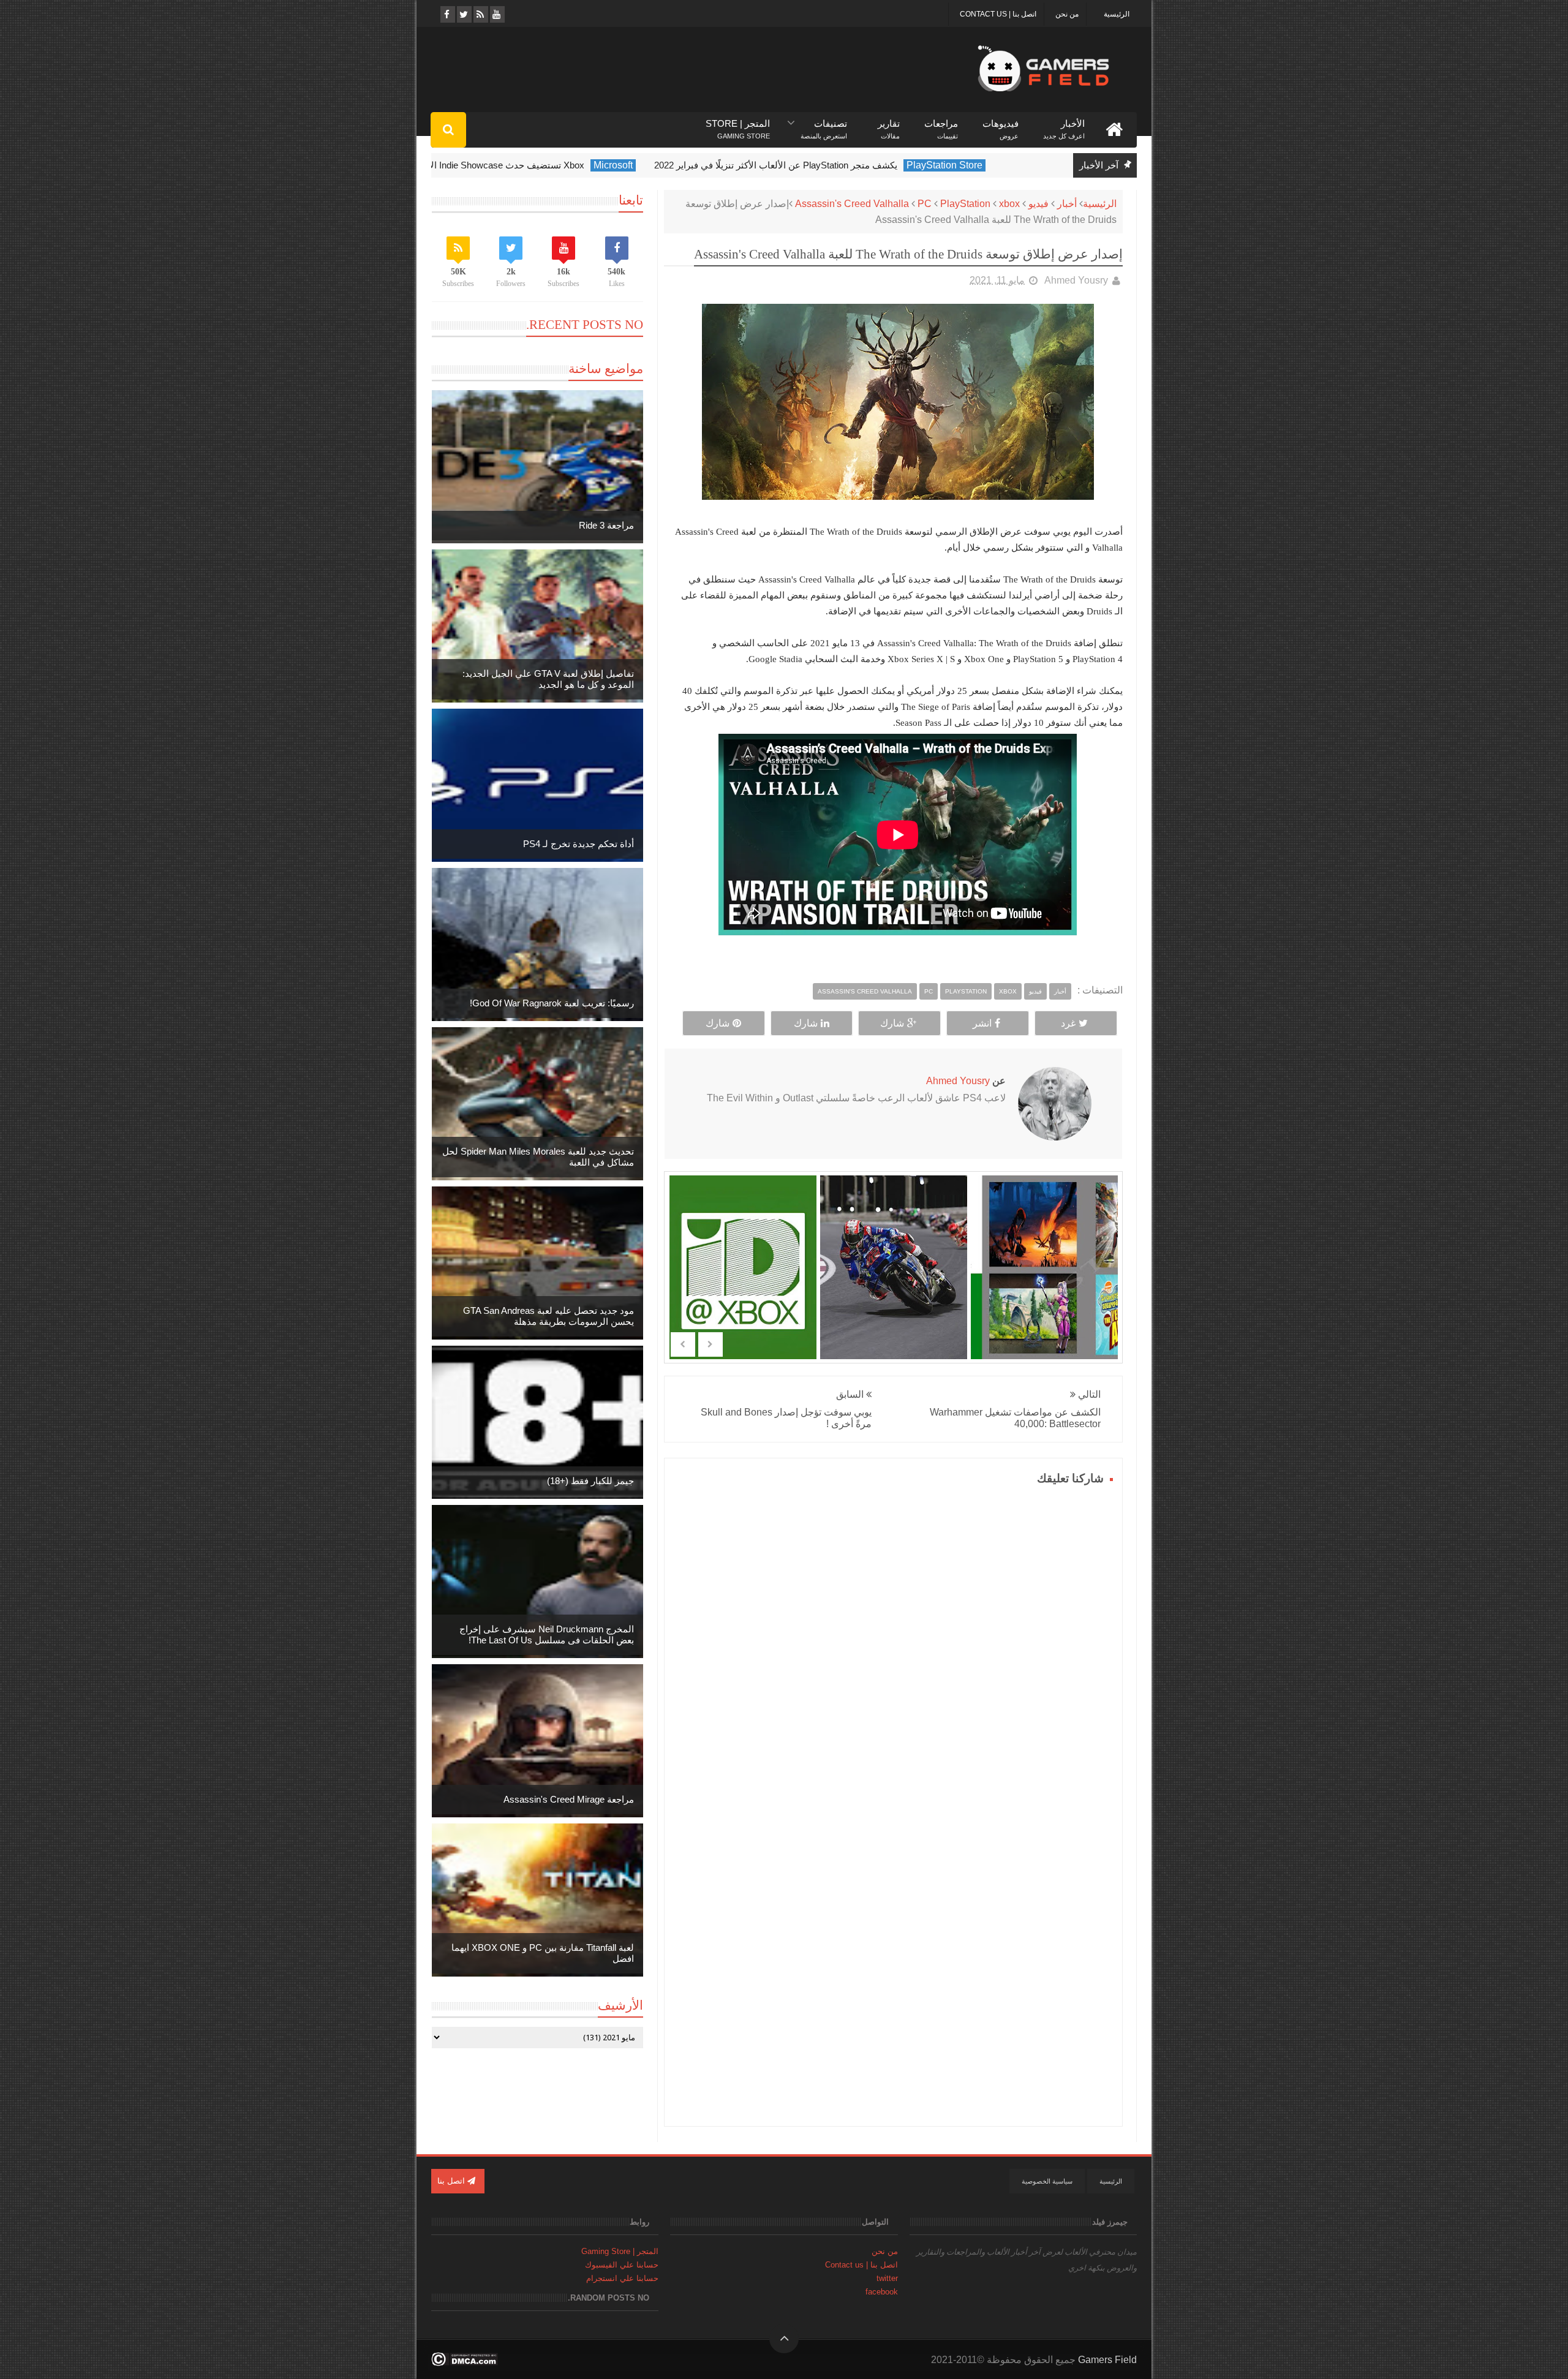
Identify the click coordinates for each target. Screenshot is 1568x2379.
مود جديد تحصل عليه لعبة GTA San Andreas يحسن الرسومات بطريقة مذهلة (548, 1316)
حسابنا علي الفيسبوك (622, 2265)
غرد (1068, 1023)
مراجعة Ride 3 (606, 525)
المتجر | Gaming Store (620, 2251)
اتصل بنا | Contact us (998, 14)
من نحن (1067, 14)
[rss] (480, 14)
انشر (982, 1023)
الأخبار (1064, 124)
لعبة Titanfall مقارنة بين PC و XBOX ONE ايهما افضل (543, 1953)
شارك (892, 1023)
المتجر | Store (738, 124)
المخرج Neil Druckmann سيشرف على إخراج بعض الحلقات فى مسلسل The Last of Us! (547, 1634)
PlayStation (965, 204)
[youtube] (496, 14)
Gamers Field (1107, 2360)
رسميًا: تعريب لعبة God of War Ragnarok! (552, 1003)
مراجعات (941, 124)
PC (925, 204)
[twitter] (463, 14)
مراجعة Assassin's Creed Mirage (569, 1799)
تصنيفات (824, 124)
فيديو (1038, 204)
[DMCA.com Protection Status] (465, 2363)
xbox (1009, 204)
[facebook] (447, 14)
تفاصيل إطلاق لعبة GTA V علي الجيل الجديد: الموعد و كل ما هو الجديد (548, 679)
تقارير (889, 124)
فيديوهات (1001, 124)
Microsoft (668, 165)
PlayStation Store (1000, 165)
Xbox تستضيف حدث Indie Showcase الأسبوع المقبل (537, 165)
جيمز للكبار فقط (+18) (590, 1481)
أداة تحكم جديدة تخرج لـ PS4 (579, 844)
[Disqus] (893, 1642)
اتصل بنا (452, 2181)
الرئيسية (1117, 14)
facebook (882, 2292)
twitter (887, 2278)
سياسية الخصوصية (1047, 2181)
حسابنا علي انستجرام (622, 2278)
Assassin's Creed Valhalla (852, 204)
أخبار (1067, 204)
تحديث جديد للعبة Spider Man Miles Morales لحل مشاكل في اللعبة (538, 1157)
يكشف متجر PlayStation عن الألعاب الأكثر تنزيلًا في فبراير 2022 (831, 165)
